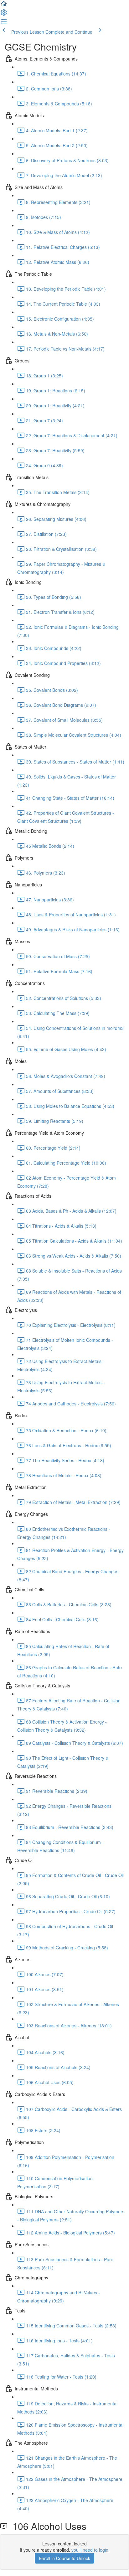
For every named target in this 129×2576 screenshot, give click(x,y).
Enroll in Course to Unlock (64, 2558)
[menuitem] (4, 14)
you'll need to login (90, 2550)
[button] (4, 6)
